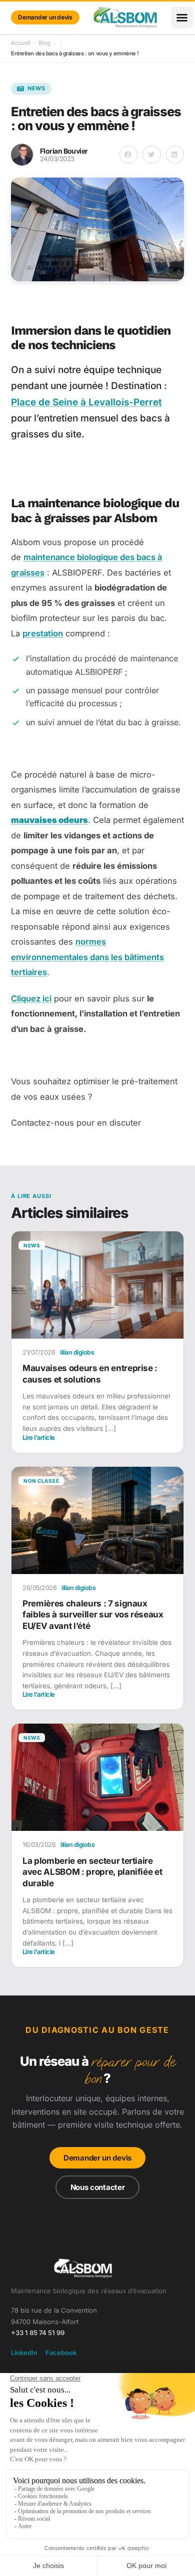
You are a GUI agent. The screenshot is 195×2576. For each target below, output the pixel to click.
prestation (43, 633)
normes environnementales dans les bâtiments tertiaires (87, 957)
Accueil (21, 43)
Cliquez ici (31, 998)
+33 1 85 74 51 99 (38, 2333)
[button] (182, 17)
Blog (44, 43)
